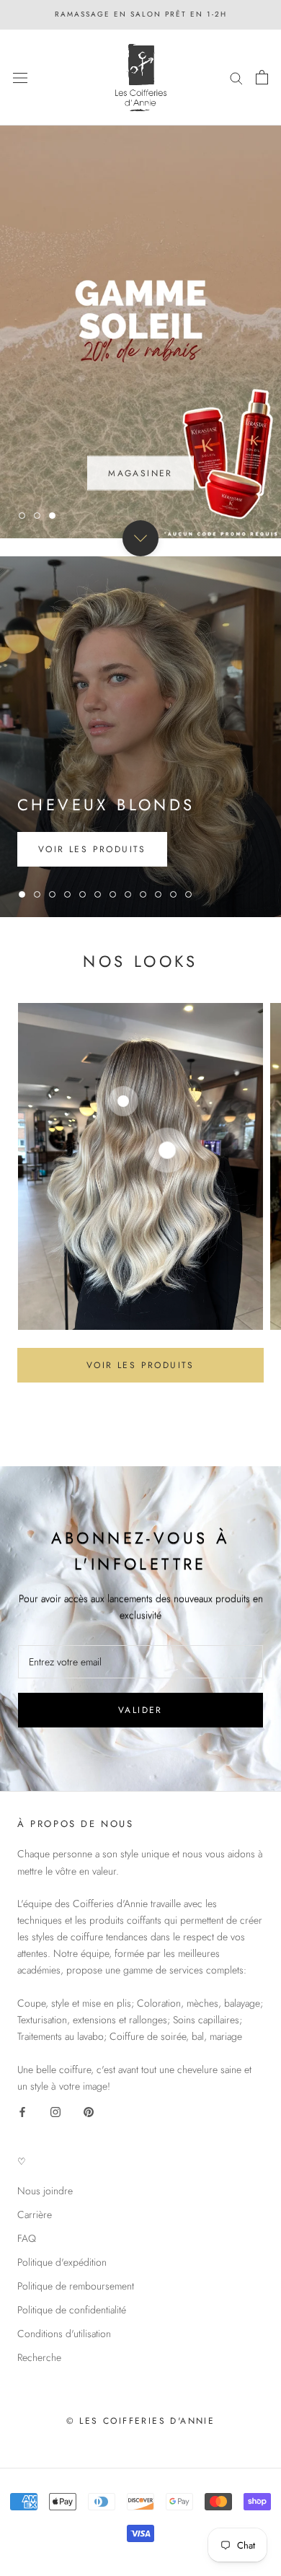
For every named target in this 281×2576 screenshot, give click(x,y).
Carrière (35, 2214)
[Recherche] (236, 78)
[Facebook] (22, 2111)
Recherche (39, 2357)
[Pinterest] (89, 2111)
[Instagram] (55, 2111)
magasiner (140, 470)
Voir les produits (140, 1365)
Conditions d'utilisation (64, 2334)
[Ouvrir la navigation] (20, 77)
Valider (140, 1710)
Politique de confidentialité (72, 2310)
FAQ (27, 2238)
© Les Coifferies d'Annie (141, 2421)
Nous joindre (45, 2191)
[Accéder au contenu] (140, 538)
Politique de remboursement (76, 2286)
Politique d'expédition (62, 2262)
